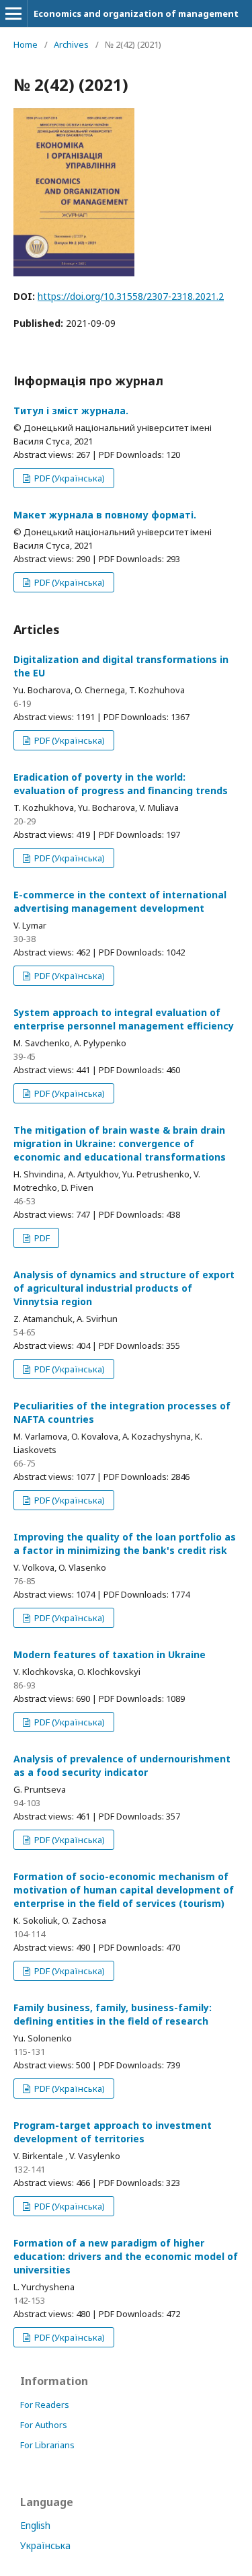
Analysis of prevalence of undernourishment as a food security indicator (122, 1765)
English (35, 2525)
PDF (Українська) (69, 478)
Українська (45, 2545)
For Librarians (47, 2445)
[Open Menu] (13, 13)
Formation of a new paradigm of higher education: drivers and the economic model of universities (126, 2256)
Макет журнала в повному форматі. (105, 515)
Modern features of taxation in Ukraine (110, 1654)
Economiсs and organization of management (136, 13)
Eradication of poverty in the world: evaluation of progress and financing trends (121, 784)
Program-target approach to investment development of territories (113, 2132)
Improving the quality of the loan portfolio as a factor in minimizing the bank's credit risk (125, 1544)
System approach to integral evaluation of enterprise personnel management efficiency (124, 1019)
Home (26, 44)
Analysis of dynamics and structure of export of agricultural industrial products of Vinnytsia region (124, 1288)
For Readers (45, 2405)
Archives (71, 44)
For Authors (44, 2425)
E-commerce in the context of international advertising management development (120, 901)
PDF (41, 1238)
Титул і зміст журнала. (71, 411)
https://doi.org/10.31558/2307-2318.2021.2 (131, 296)
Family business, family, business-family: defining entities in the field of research (113, 2014)
